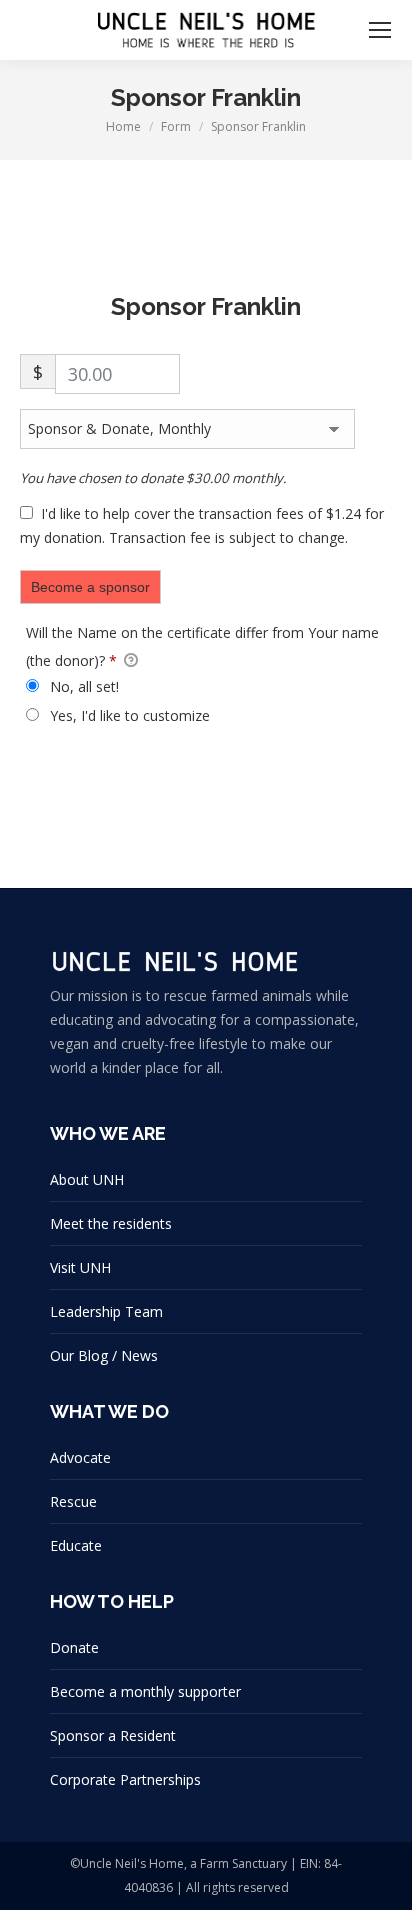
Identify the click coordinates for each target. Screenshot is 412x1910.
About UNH (87, 1179)
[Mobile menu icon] (380, 30)
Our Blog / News (104, 1355)
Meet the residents (111, 1223)
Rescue (73, 1501)
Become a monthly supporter (145, 1691)
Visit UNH (80, 1267)
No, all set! (82, 686)
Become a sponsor (90, 587)
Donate (74, 1647)
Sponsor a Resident (113, 1735)
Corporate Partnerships (125, 1779)
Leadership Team (106, 1311)
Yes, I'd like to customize (128, 715)
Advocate (80, 1457)
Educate (76, 1545)
